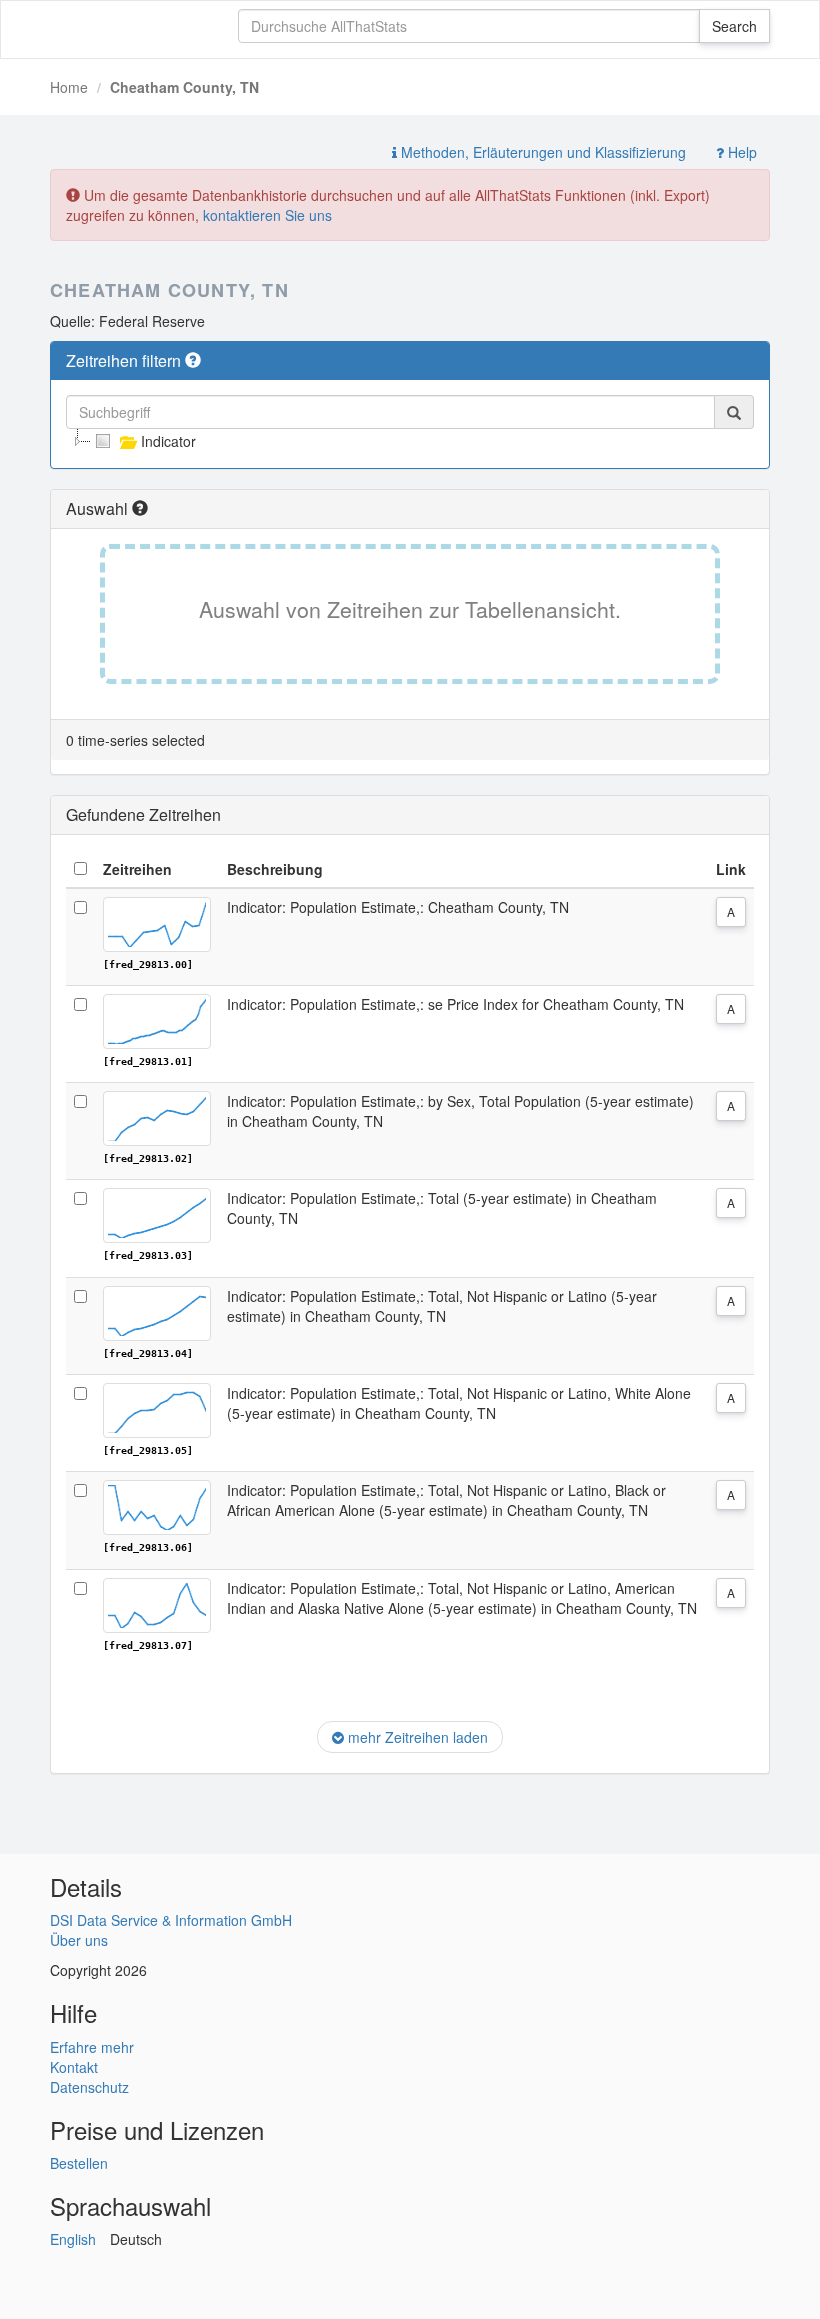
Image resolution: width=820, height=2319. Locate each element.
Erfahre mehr (92, 2047)
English (73, 2239)
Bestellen (79, 2163)
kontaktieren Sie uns (267, 215)
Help (740, 152)
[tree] (410, 441)
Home (69, 87)
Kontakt (74, 2067)
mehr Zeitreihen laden (416, 1737)
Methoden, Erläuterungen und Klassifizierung (541, 152)
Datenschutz (89, 2087)
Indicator (168, 441)
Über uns (79, 1940)
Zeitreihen (137, 869)
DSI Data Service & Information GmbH (171, 1920)
